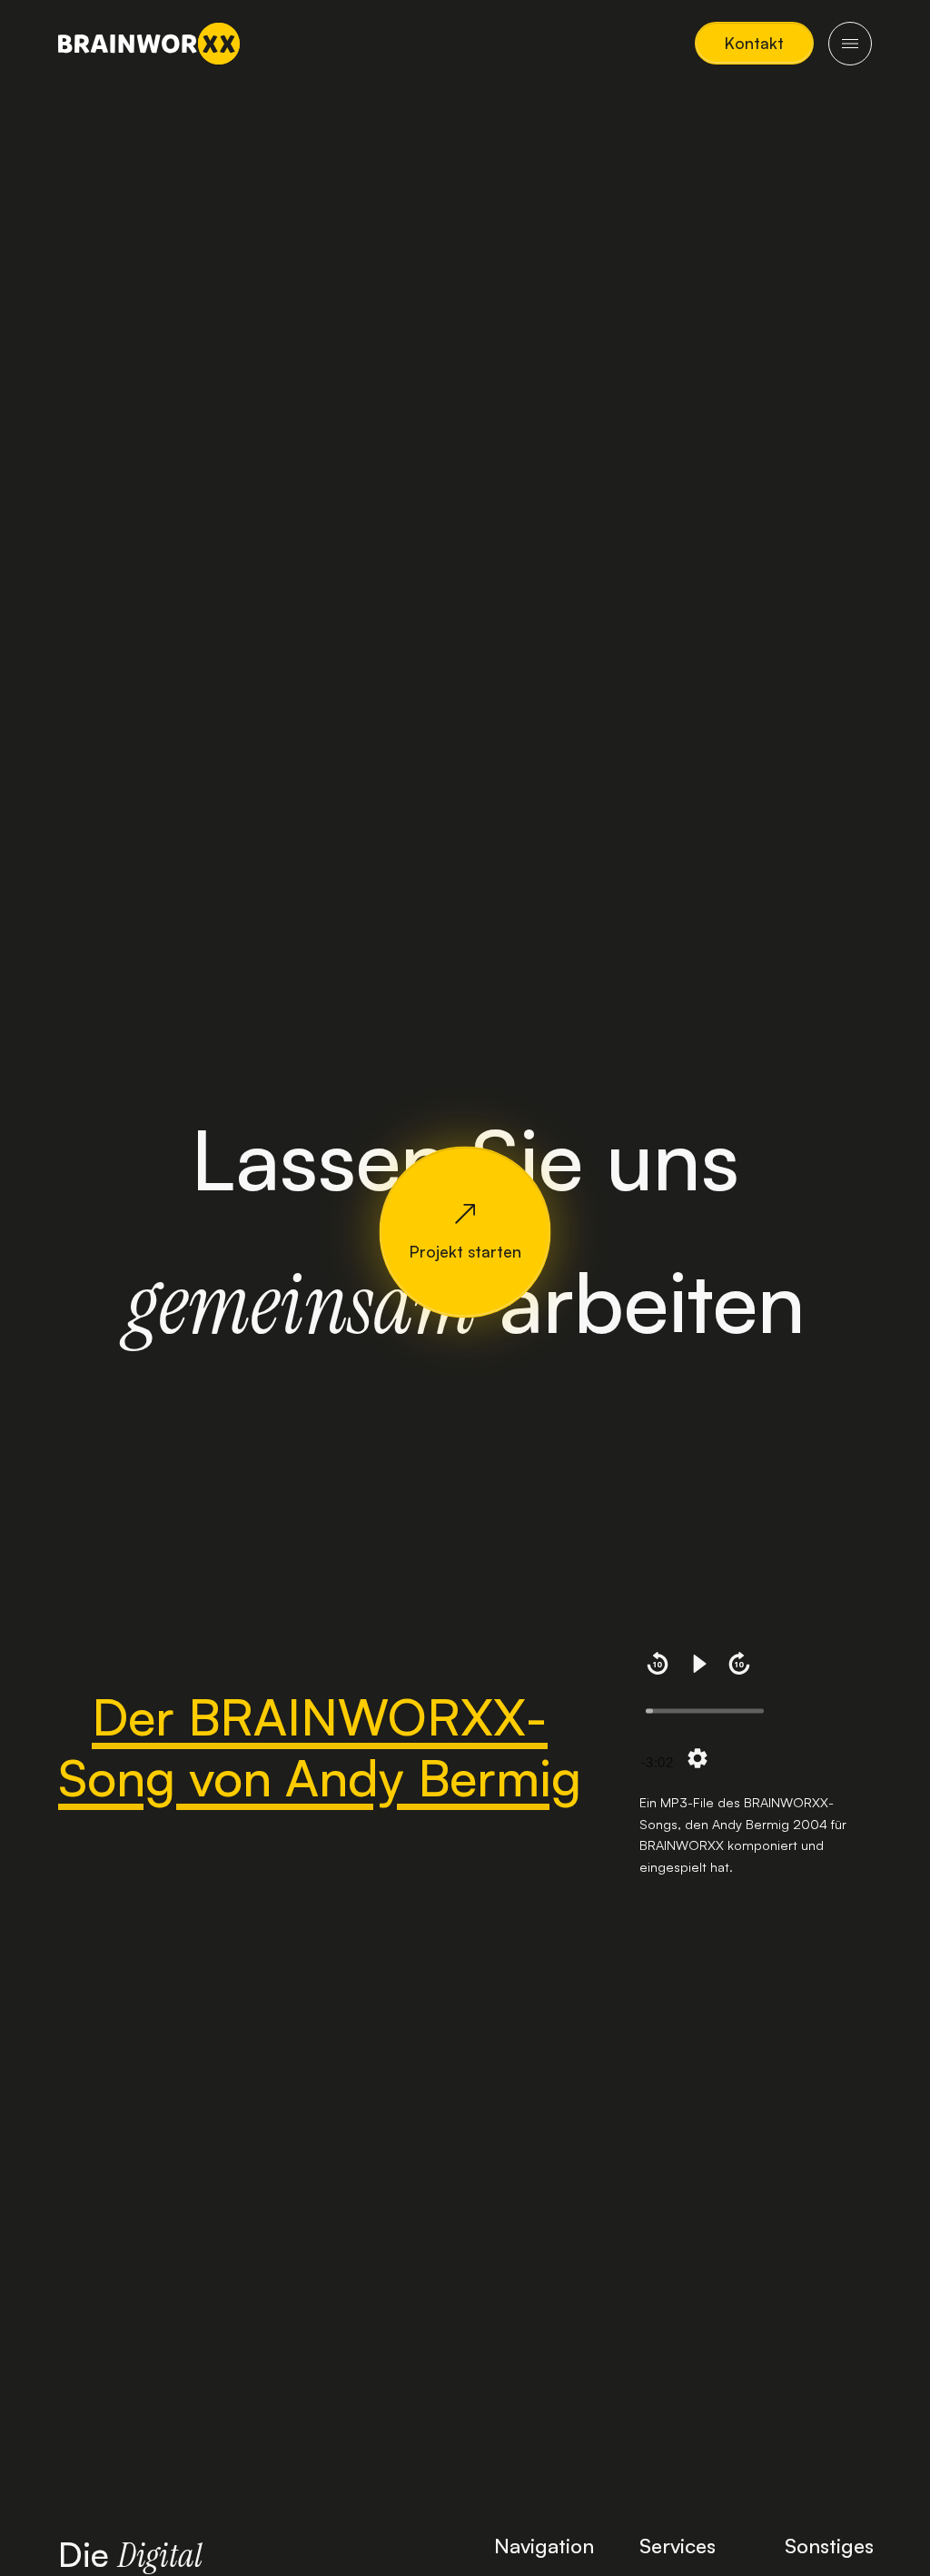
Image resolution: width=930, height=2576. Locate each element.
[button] (754, 43)
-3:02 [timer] (657, 1762)
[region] (756, 1715)
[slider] (705, 1711)
